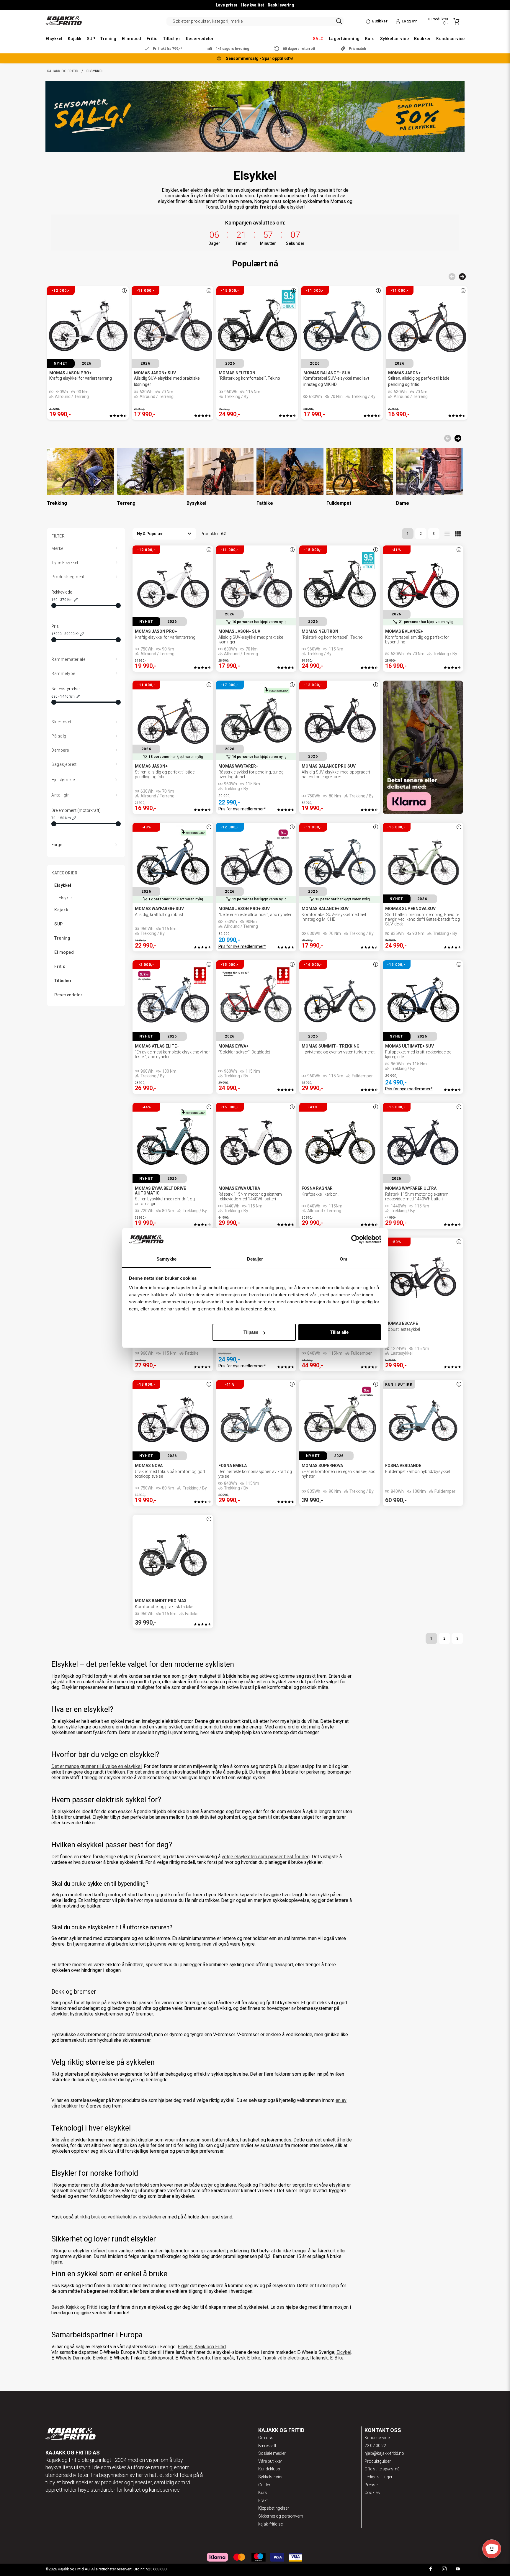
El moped (64, 952)
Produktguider (378, 2461)
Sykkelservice (271, 2477)
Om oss (266, 2438)
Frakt (263, 2500)
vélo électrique (293, 2358)
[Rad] (447, 534)
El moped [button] (132, 39)
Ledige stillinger (379, 2477)
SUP (59, 924)
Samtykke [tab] (167, 1259)
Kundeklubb (269, 2469)
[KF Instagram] (444, 2570)
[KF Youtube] (458, 2570)
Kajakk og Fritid (63, 71)
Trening (62, 938)
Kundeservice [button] (451, 39)
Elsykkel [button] (54, 39)
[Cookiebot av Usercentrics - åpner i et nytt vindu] (355, 1240)
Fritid (60, 966)
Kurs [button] (370, 39)
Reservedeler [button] (200, 39)
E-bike (254, 2358)
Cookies (372, 2493)
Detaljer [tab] (255, 1259)
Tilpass (251, 1332)
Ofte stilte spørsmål (382, 2469)
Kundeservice (377, 2438)
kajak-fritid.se (270, 2524)
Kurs (263, 2493)
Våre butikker (270, 2461)
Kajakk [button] (75, 39)
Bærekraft (267, 2446)
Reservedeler (68, 995)
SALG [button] (318, 39)
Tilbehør (63, 981)
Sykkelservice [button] (394, 39)
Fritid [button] (152, 39)
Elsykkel (63, 885)
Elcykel (344, 2352)
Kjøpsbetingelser (274, 2508)
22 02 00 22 (375, 2446)
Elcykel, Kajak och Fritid (202, 2347)
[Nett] (458, 534)
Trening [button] (108, 39)
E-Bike (337, 2358)
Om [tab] (343, 1259)
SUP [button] (91, 39)
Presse (371, 2485)
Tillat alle (339, 1332)
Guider (264, 2485)
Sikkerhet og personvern (281, 2516)
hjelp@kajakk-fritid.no (384, 2453)
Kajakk (61, 910)
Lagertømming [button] (344, 39)
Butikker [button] (422, 39)
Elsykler (66, 898)
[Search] (339, 21)
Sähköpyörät (160, 2358)
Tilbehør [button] (172, 39)
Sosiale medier (272, 2453)
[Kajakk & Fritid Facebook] (431, 2570)
